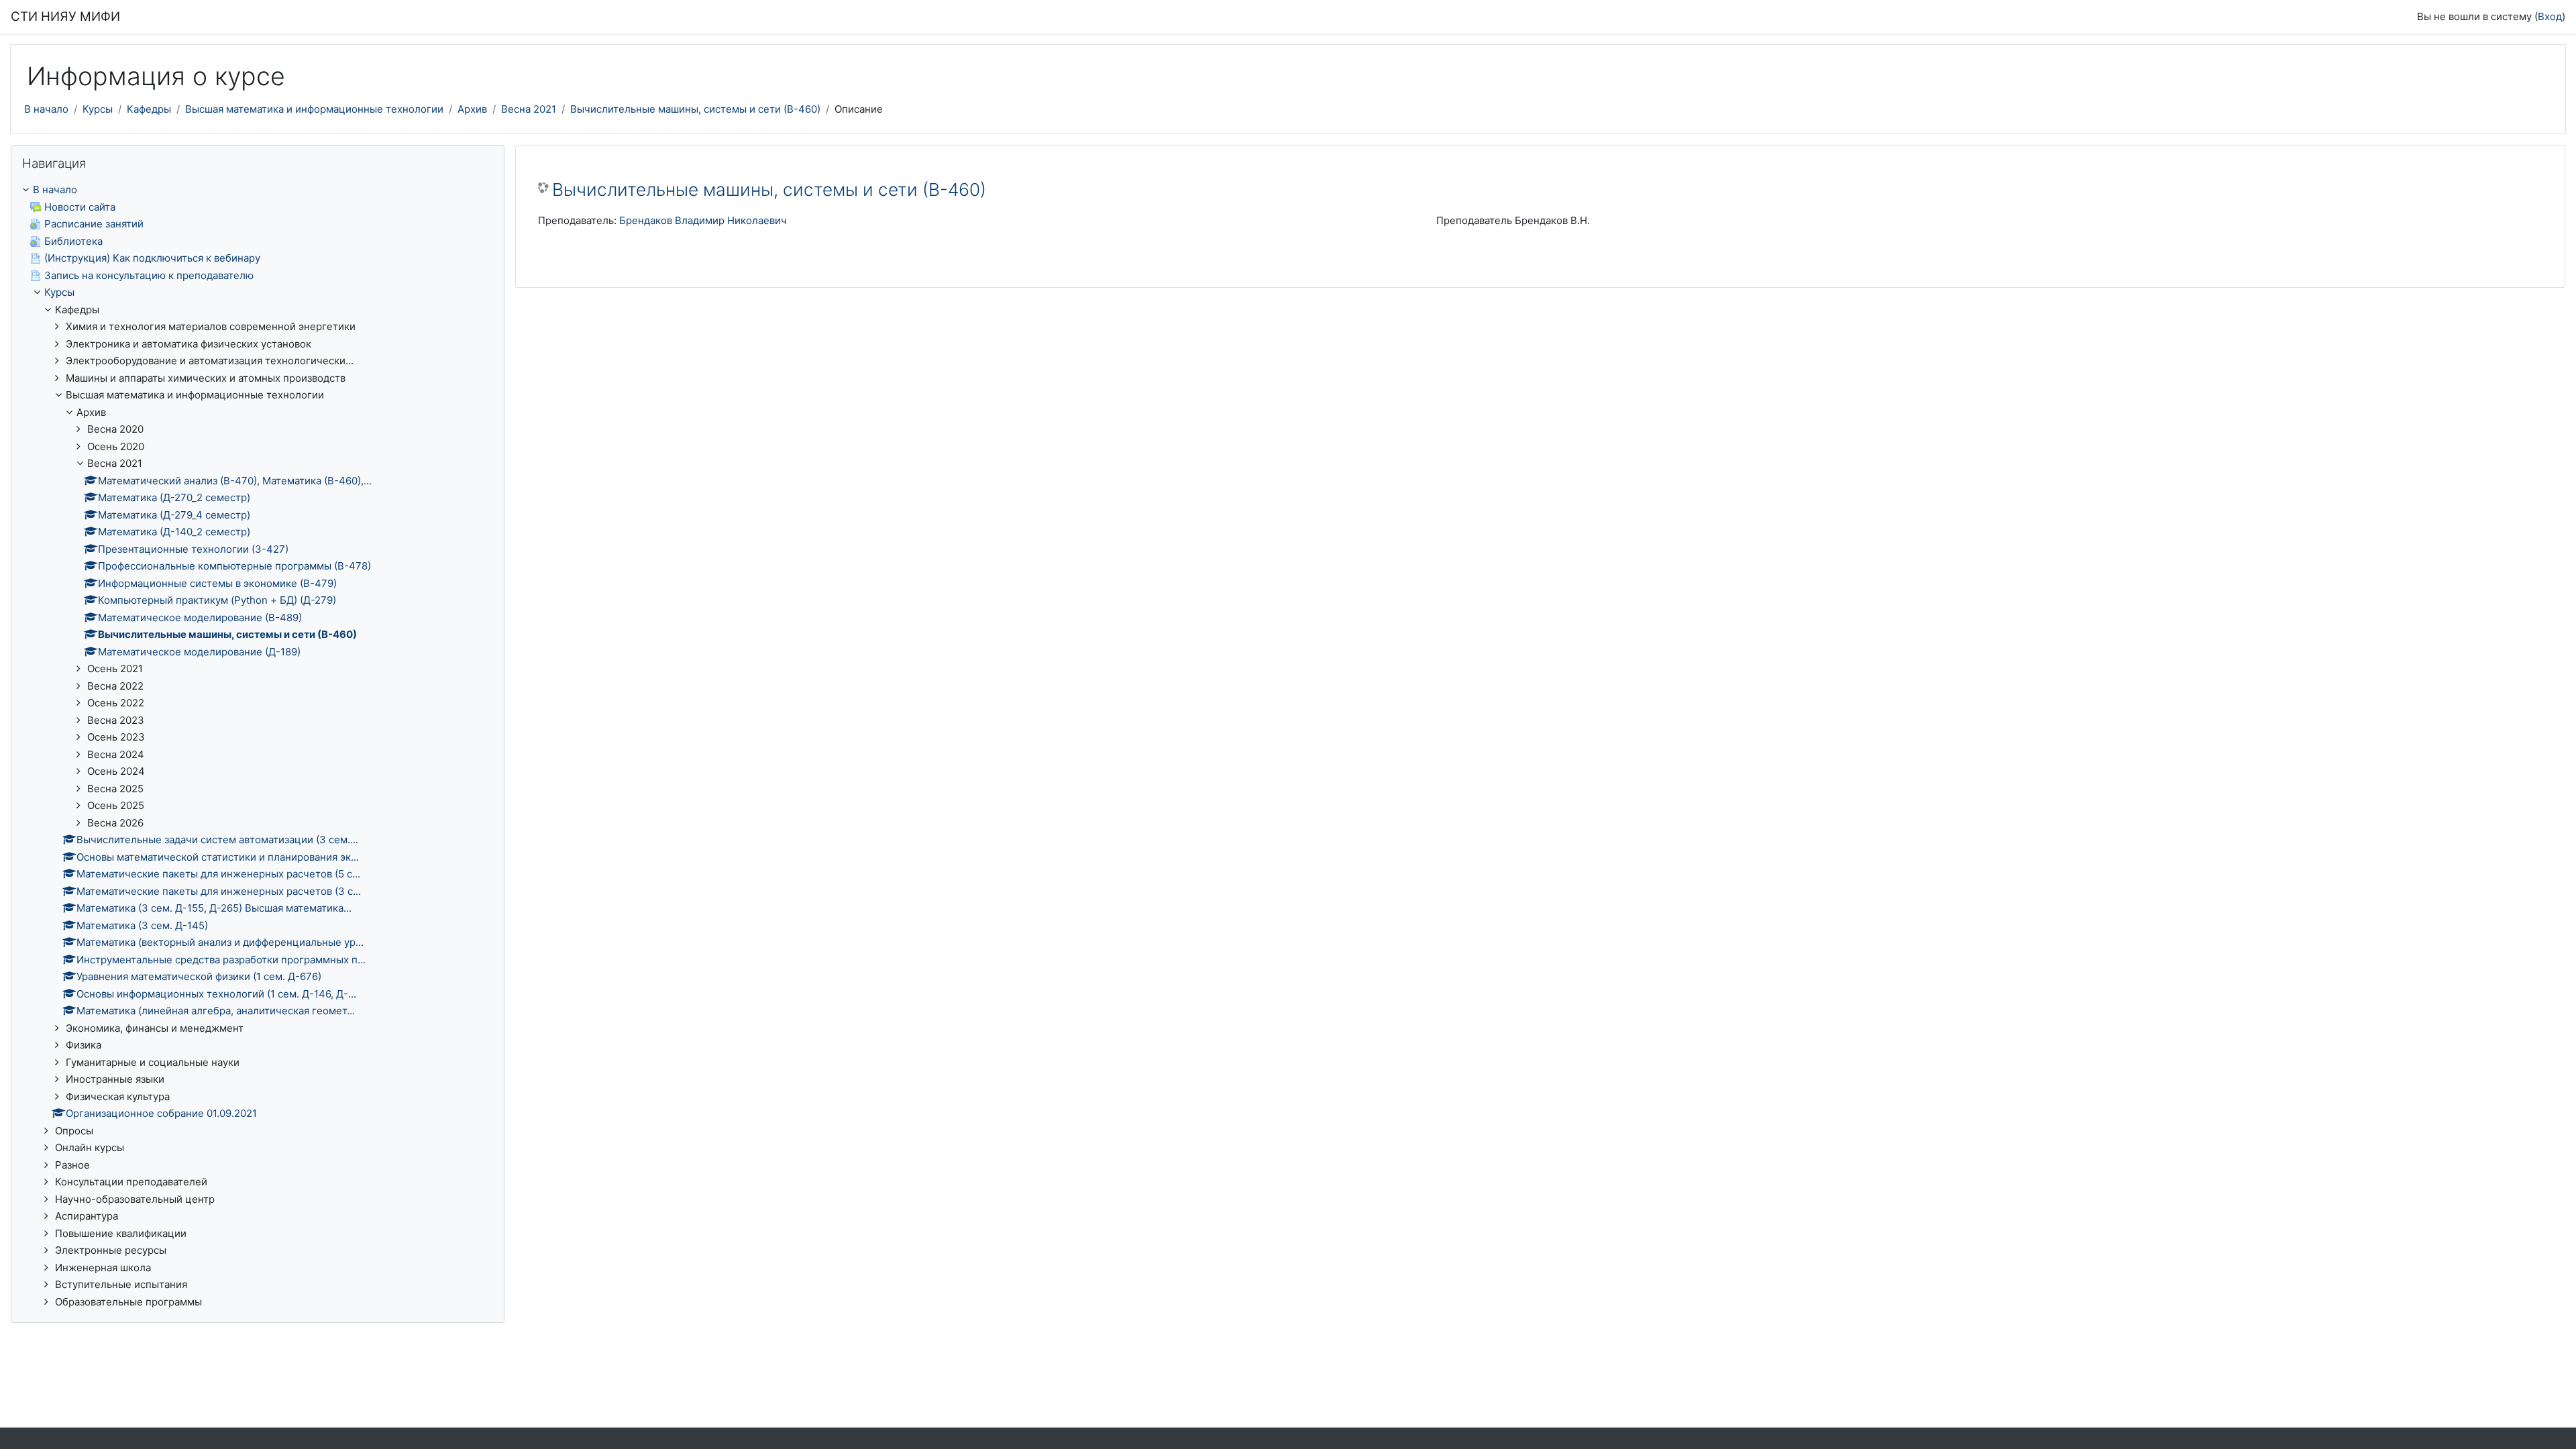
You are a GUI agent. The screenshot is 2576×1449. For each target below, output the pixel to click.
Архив (472, 109)
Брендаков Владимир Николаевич (703, 220)
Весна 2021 (529, 109)
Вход (2550, 16)
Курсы (98, 109)
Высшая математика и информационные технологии (314, 109)
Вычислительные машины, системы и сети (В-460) (695, 109)
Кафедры (149, 109)
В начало (46, 109)
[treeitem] (258, 746)
